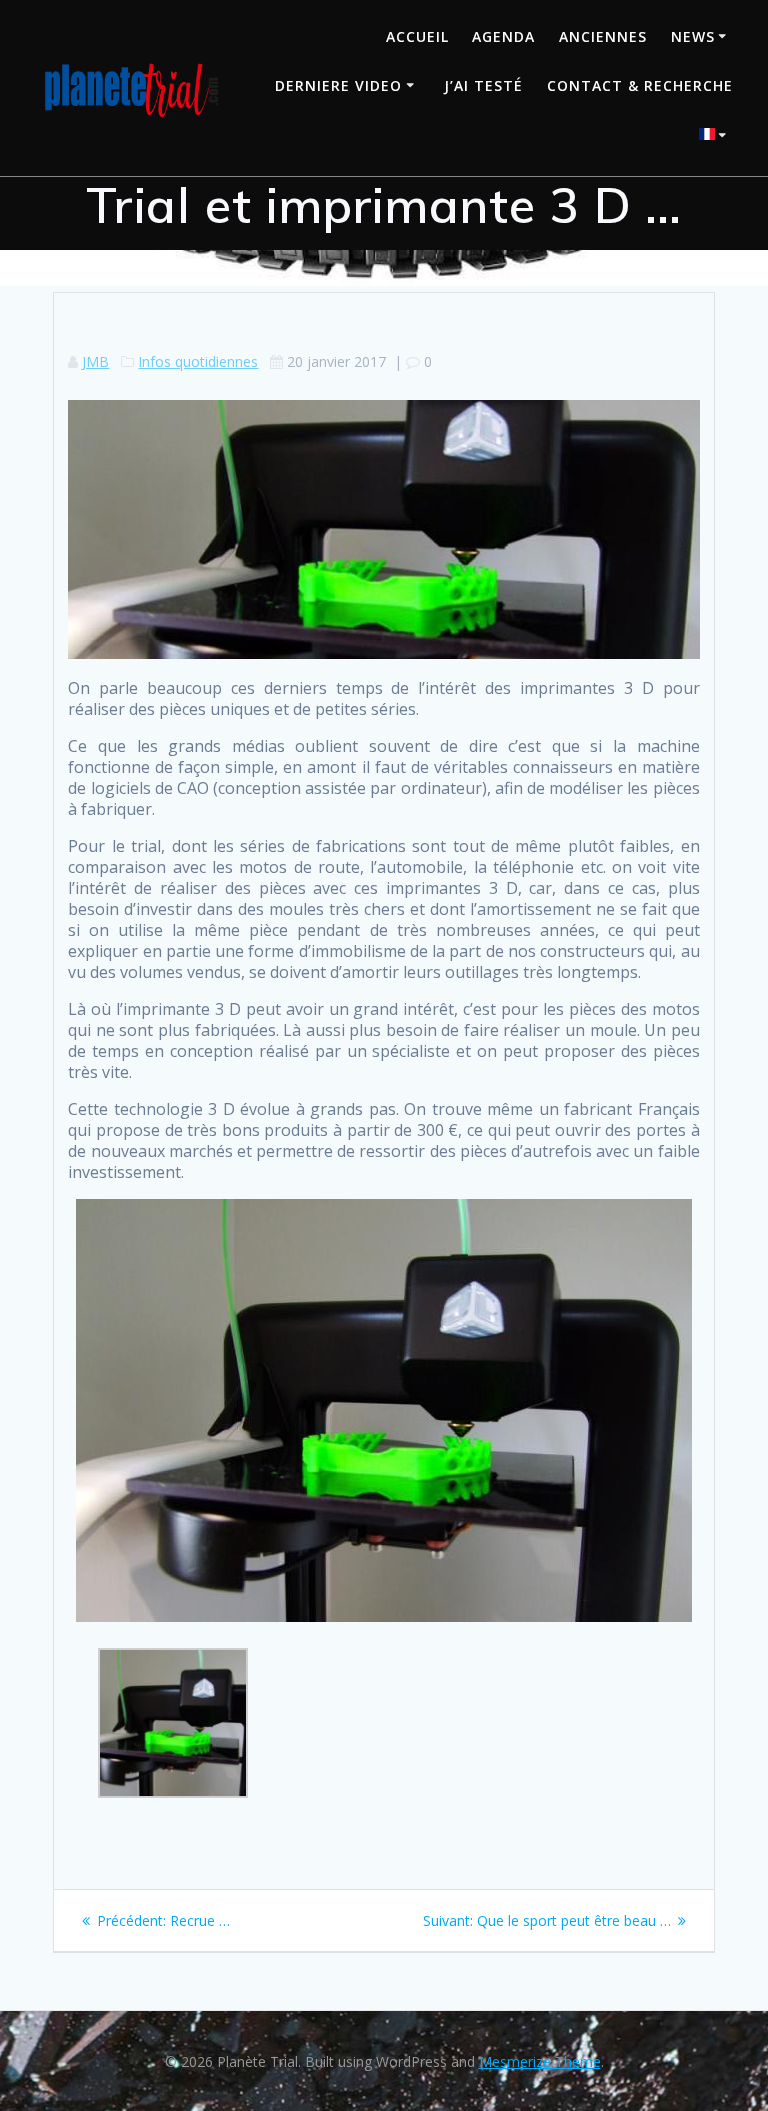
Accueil (417, 36)
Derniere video (338, 85)
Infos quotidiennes (198, 361)
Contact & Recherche (640, 85)
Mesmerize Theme (540, 2061)
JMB (95, 361)
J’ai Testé (483, 85)
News (693, 36)
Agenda (503, 36)
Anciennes (603, 36)
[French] (716, 136)
